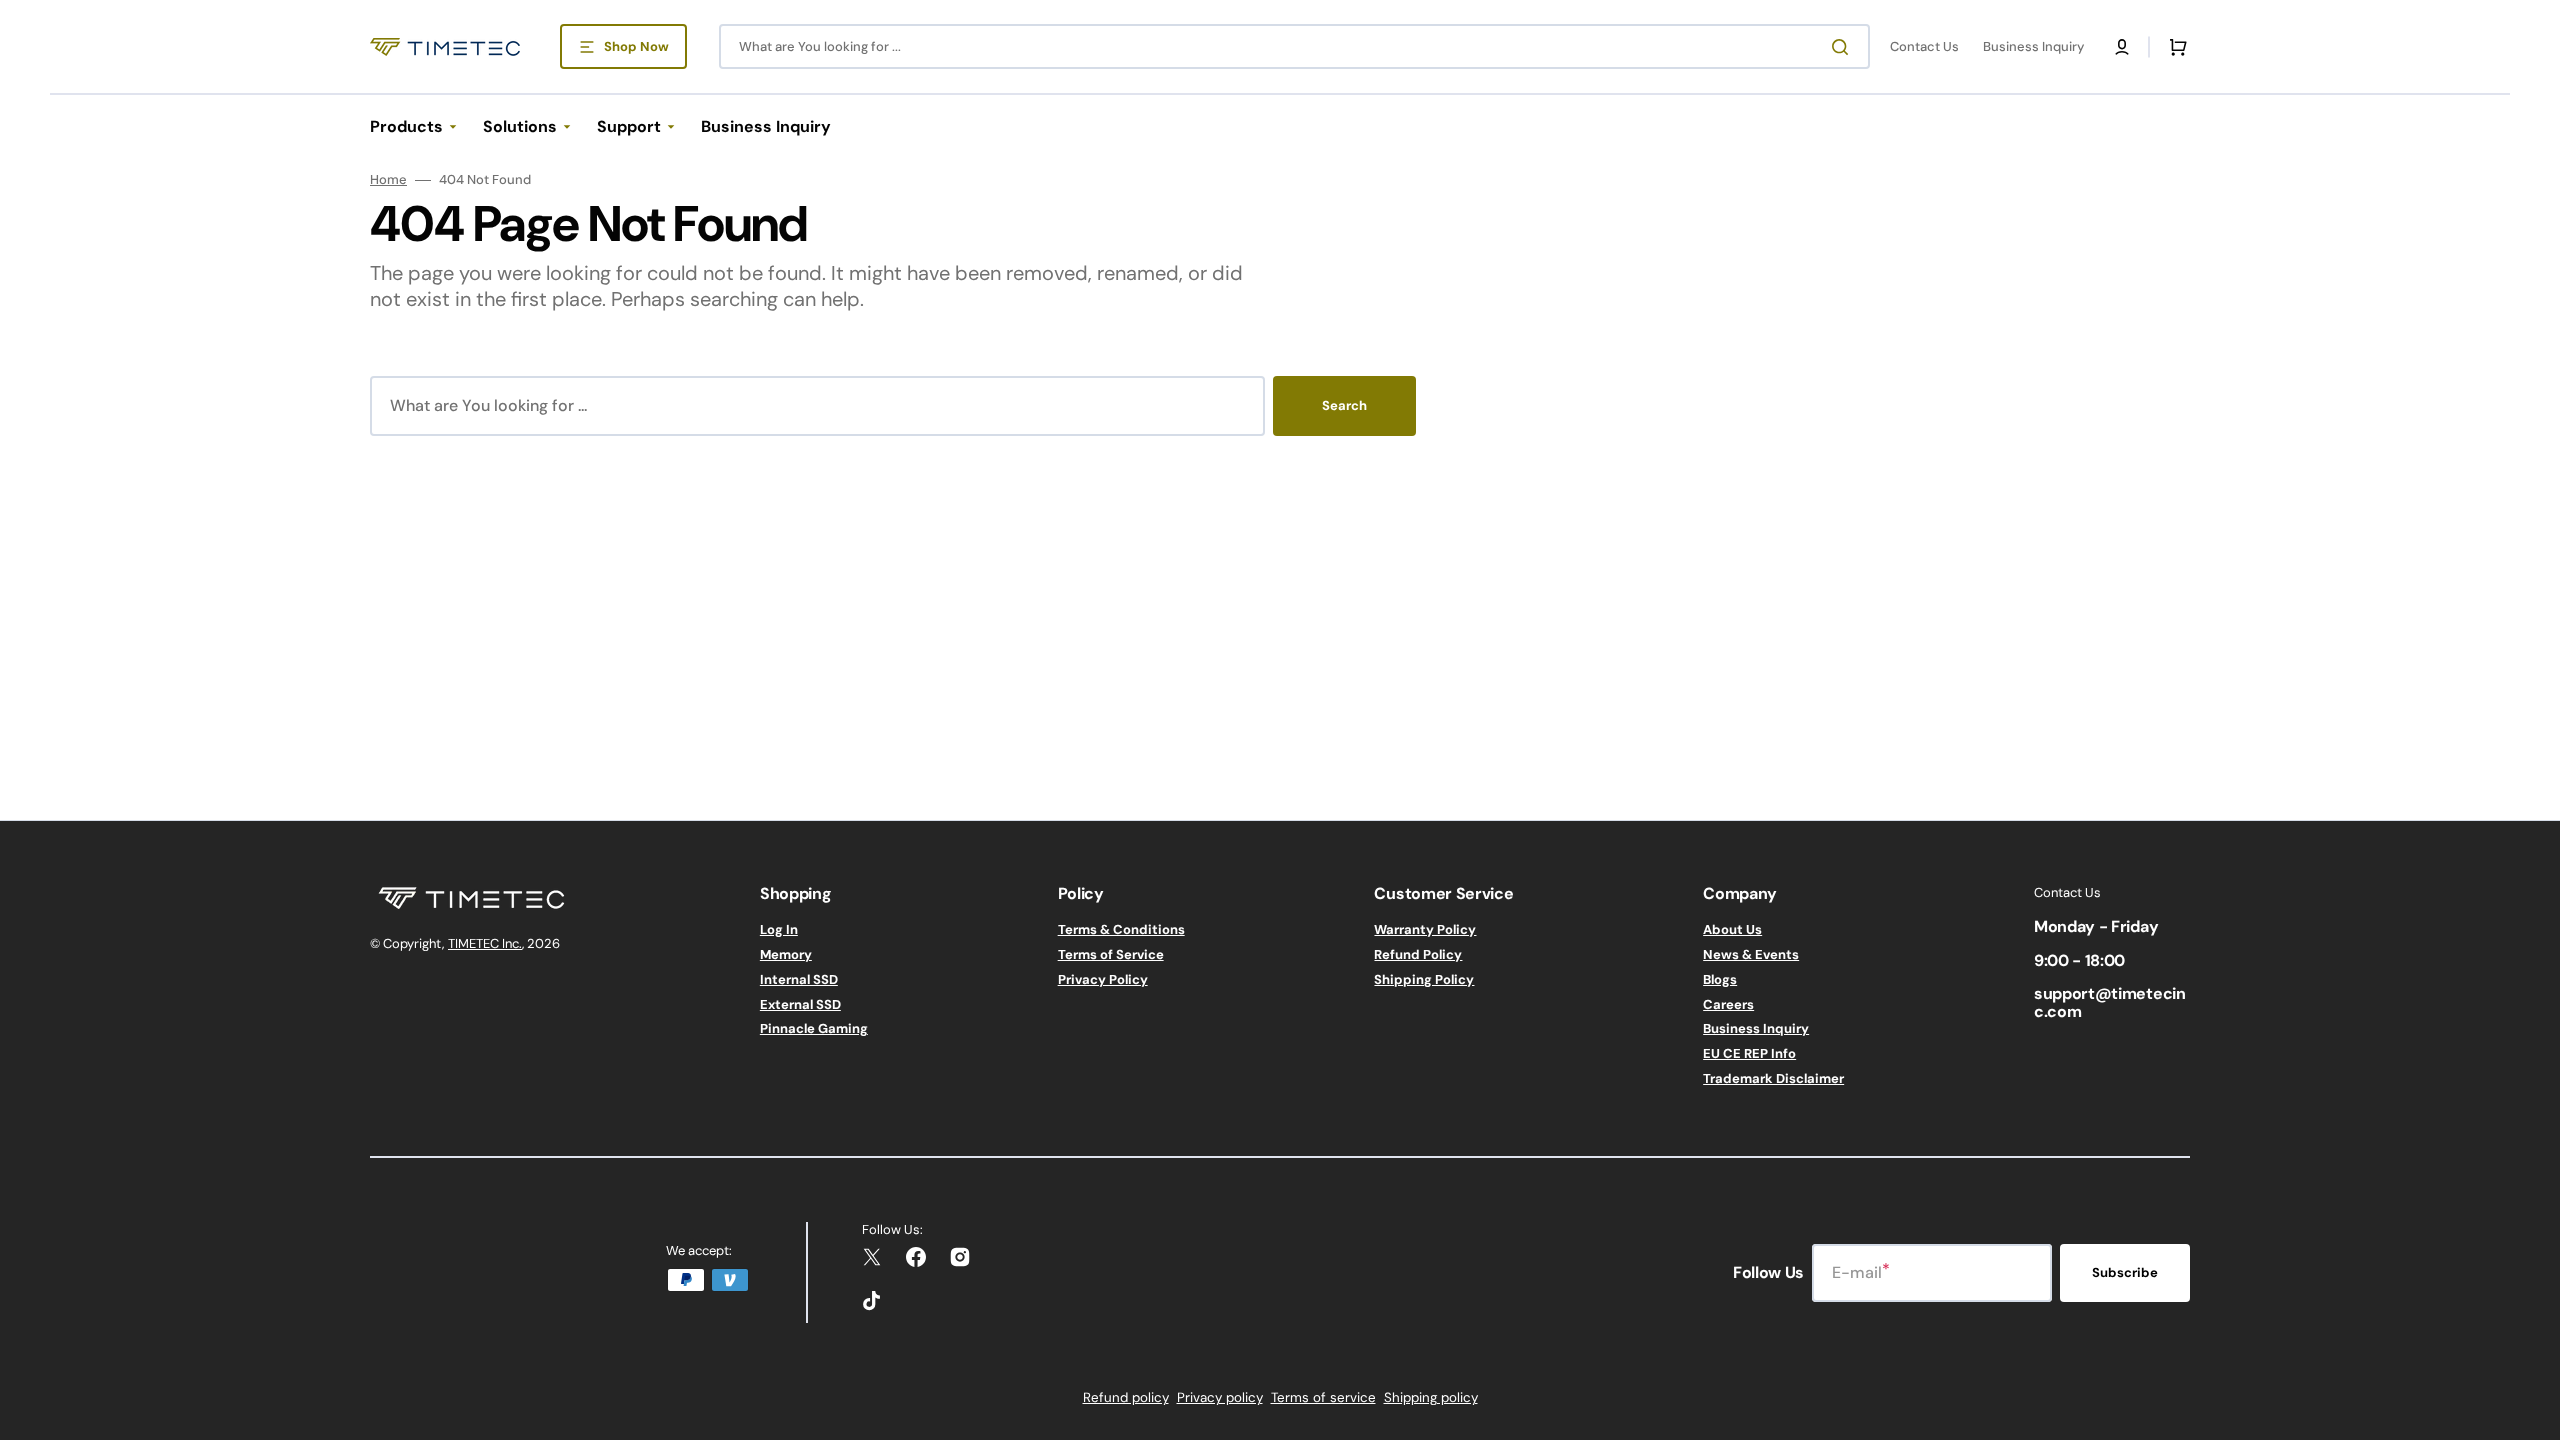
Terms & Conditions (1121, 930)
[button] (2122, 47)
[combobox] (1294, 46)
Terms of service (1323, 1397)
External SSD (800, 1004)
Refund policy (1126, 1397)
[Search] (1844, 47)
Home (388, 180)
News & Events (1751, 954)
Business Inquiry (1756, 1028)
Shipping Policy (1424, 979)
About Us (1732, 930)
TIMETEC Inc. (485, 943)
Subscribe (2125, 1272)
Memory (786, 954)
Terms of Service (1111, 954)
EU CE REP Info (1749, 1053)
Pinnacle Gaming (814, 1028)
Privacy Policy (1103, 979)
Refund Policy (1418, 954)
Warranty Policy (1425, 930)
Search (1344, 405)
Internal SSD (799, 979)
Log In (779, 930)
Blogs (1720, 979)
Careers (1728, 1004)
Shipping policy (1431, 1397)
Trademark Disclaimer (1773, 1078)
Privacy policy (1220, 1397)
